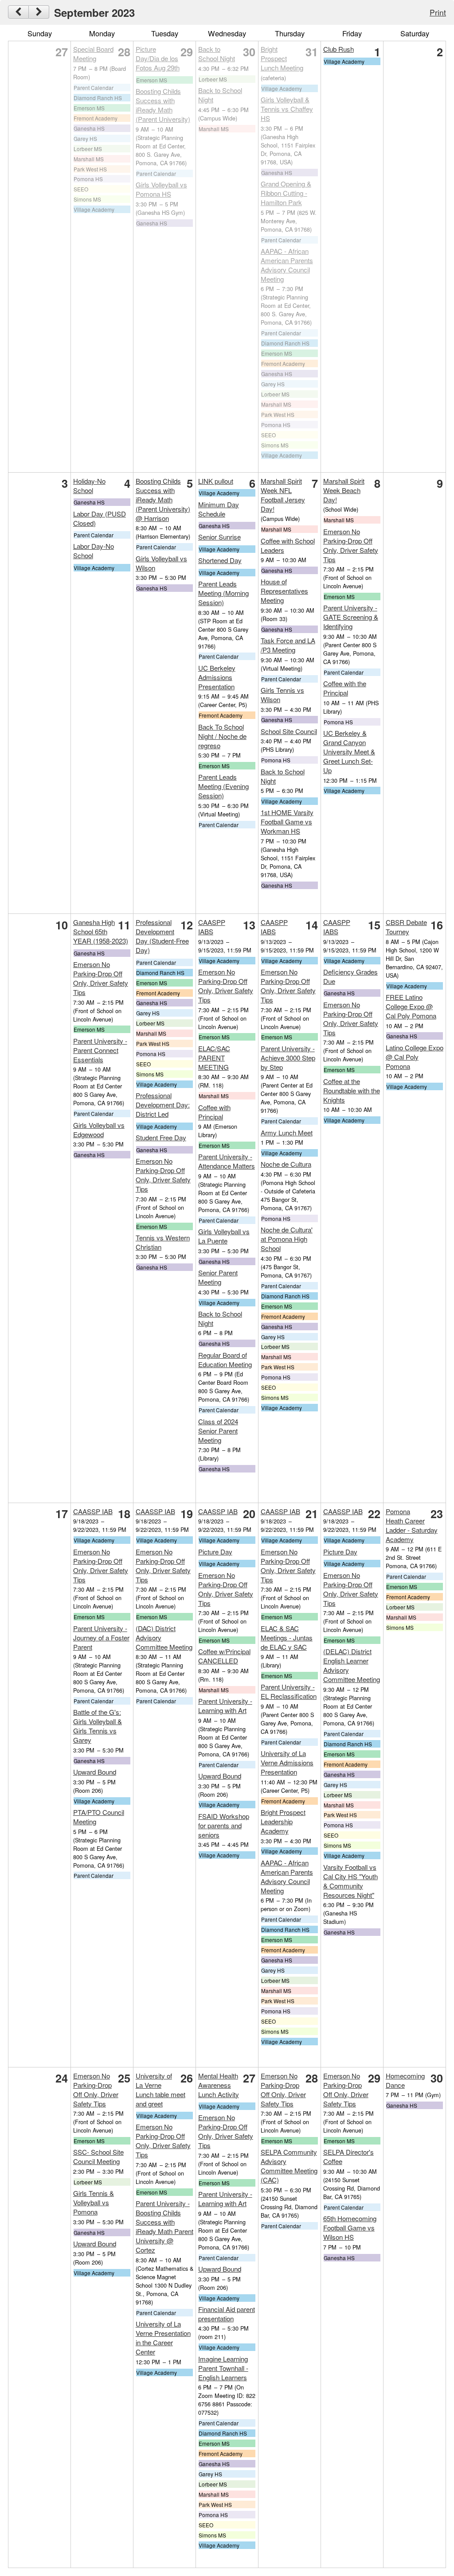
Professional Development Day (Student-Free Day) (162, 936)
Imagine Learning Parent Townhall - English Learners (223, 2368)
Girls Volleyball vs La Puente (224, 1236)
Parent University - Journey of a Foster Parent (101, 1638)
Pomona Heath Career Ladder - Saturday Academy (412, 1525)
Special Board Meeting (93, 54)
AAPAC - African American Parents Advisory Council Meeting (287, 265)
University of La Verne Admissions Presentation (287, 1762)
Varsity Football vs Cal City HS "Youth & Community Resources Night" (350, 1881)
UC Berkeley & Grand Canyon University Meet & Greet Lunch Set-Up (349, 752)
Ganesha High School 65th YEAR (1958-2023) (101, 931)
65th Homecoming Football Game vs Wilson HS (350, 2228)
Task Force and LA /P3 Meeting (288, 645)
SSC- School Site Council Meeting (98, 2156)
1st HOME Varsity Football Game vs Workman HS (287, 822)
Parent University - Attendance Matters (227, 1161)
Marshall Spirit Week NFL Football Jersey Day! (283, 495)
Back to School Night (217, 54)
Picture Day (215, 1552)
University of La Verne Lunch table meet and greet (160, 2090)
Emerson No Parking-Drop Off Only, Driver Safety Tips (351, 545)
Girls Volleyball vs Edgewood (99, 1130)
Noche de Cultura (286, 1164)
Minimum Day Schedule (219, 509)
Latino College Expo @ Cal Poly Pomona (415, 1057)
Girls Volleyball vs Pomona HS (161, 189)
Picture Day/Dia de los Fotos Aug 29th (158, 58)
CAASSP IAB (93, 1511)
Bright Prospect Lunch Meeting (282, 58)
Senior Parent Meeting (218, 1277)
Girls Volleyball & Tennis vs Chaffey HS (287, 109)
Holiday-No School (89, 486)
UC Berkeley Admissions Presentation (217, 677)
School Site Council (289, 731)
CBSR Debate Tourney (406, 927)
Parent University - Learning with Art (225, 1706)
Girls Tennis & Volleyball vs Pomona (94, 2202)
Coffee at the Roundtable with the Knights (352, 1090)
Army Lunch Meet (287, 1133)
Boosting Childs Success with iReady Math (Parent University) (163, 105)
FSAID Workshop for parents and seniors (224, 1825)
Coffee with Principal (214, 1112)
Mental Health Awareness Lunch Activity (219, 2085)
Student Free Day (161, 1137)
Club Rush (339, 49)
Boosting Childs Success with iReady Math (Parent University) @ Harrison (163, 499)
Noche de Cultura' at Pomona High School (287, 1239)
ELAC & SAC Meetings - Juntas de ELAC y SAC (287, 1638)
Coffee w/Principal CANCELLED (224, 1656)
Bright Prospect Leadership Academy (283, 1821)
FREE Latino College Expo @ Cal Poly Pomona (411, 1006)
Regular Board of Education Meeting (225, 1360)
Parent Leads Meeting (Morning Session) (223, 593)
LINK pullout (216, 481)
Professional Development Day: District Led (163, 1105)
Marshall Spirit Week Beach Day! (344, 490)
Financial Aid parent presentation (227, 2314)
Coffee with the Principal (345, 688)
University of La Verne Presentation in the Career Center (163, 2338)
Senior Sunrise (219, 537)
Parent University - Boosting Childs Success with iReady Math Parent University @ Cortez (164, 2226)
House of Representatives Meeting (284, 591)
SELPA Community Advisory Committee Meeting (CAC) (289, 2166)
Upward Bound (95, 1772)
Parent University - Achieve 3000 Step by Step (288, 1058)
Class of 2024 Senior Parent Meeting (218, 1431)
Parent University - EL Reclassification (289, 1691)
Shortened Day (220, 560)
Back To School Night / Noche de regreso (222, 736)
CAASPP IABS (212, 927)
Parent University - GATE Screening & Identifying (351, 617)
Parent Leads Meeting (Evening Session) (223, 786)
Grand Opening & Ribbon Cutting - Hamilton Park (286, 193)
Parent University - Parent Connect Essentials (100, 1050)
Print (438, 12)
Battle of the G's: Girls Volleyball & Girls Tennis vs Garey (98, 1726)
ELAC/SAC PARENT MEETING (214, 1058)
